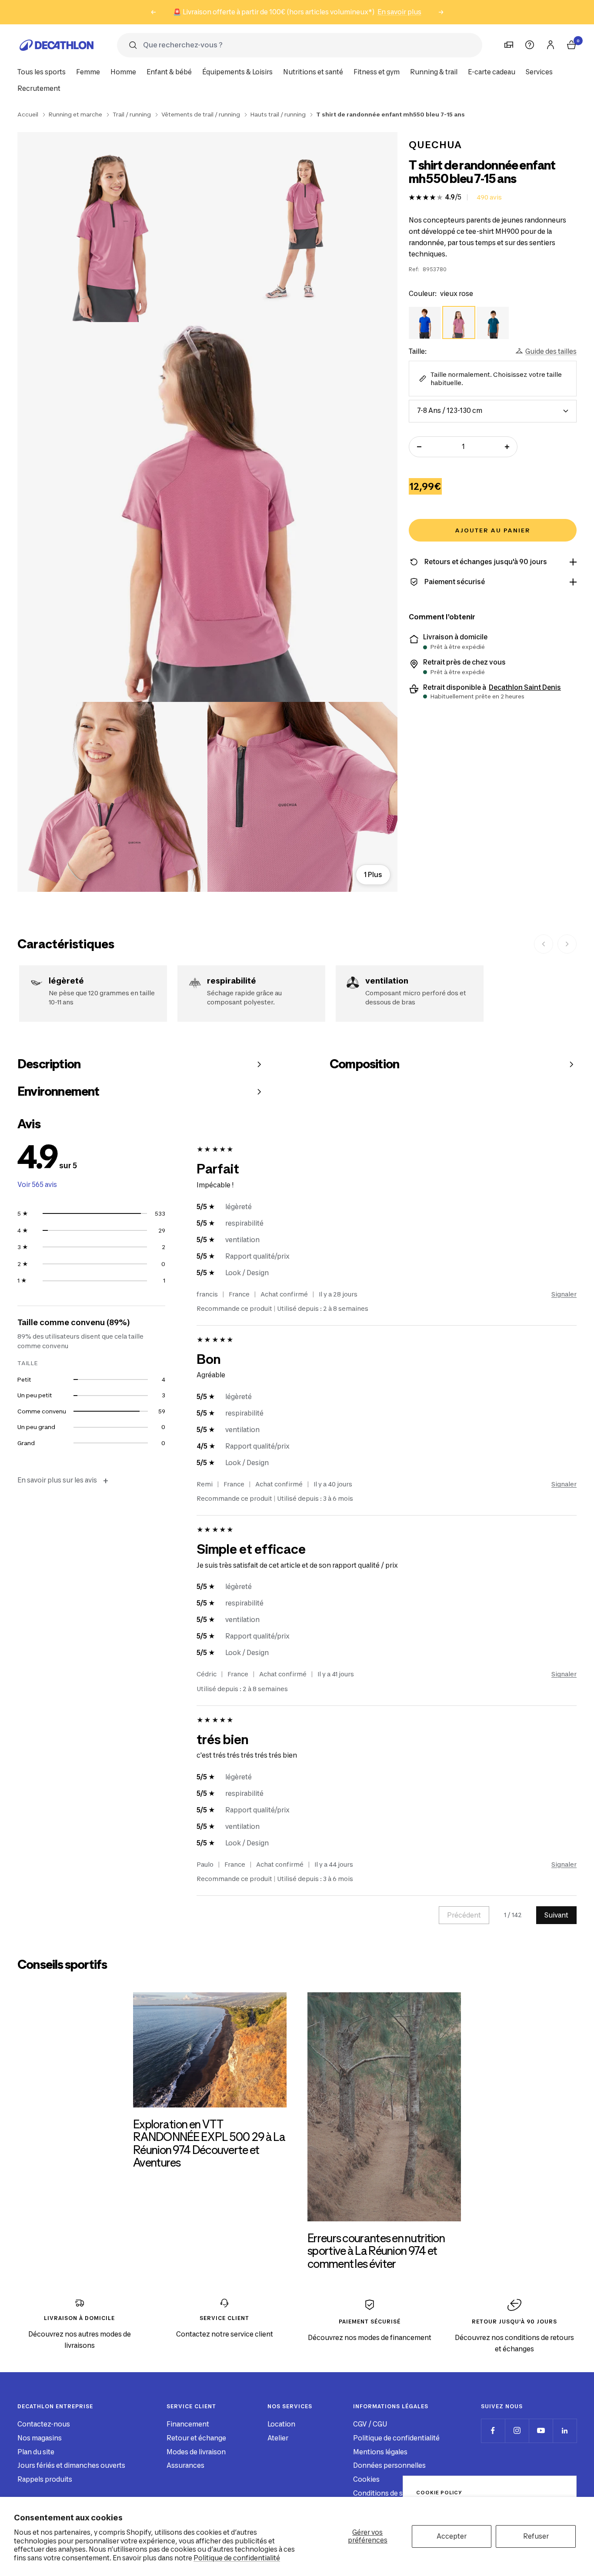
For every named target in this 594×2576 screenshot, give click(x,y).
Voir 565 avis (37, 1185)
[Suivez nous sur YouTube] (541, 2431)
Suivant (556, 1915)
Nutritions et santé (313, 72)
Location (281, 2424)
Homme (123, 72)
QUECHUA (435, 145)
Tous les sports (42, 72)
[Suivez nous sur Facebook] (493, 2431)
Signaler (564, 1294)
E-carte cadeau (492, 72)
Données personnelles (389, 2465)
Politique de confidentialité (237, 2558)
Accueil (28, 114)
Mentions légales (380, 2452)
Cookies (366, 2479)
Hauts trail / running (278, 114)
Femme (88, 72)
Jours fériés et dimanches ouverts (71, 2465)
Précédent (464, 1915)
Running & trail (434, 72)
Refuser (536, 2536)
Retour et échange (196, 2438)
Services (539, 72)
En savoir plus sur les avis (63, 1481)
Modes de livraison (196, 2452)
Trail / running (132, 114)
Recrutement (39, 88)
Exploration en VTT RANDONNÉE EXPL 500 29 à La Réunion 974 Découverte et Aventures (209, 2143)
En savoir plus (399, 12)
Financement (188, 2424)
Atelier (278, 2438)
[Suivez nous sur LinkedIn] (565, 2431)
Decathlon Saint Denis (525, 688)
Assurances (185, 2465)
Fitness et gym (377, 72)
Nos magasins (40, 2438)
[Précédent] (544, 944)
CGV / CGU (370, 2424)
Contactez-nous (44, 2424)
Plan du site (36, 2452)
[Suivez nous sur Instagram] (517, 2431)
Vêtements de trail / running (201, 114)
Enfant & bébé (169, 72)
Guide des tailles (551, 351)
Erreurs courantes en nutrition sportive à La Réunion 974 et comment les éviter (376, 2251)
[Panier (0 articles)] (571, 45)
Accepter (452, 2536)
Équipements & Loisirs (237, 72)
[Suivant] (567, 944)
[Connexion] (551, 45)
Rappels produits (45, 2479)
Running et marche (75, 114)
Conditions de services (389, 2493)
